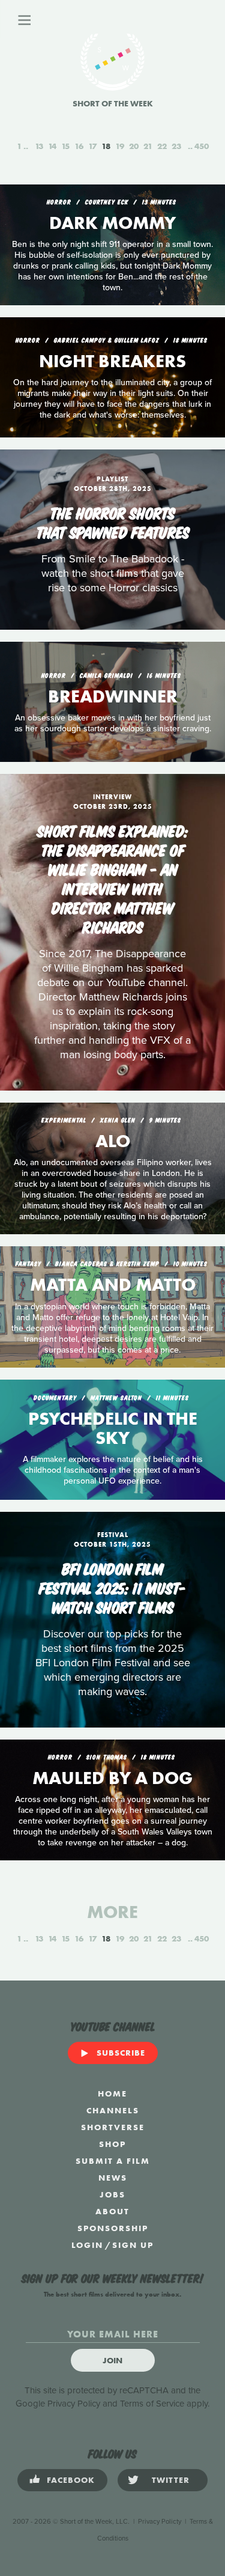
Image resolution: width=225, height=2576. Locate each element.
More (112, 1912)
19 (120, 146)
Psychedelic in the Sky (113, 1428)
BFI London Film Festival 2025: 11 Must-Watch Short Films (112, 1587)
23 (176, 146)
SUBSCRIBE (121, 2053)
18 (106, 146)
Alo (113, 1141)
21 (148, 146)
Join (112, 2360)
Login (87, 2245)
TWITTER (171, 2480)
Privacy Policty (160, 2522)
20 (134, 146)
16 (79, 146)
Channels (113, 2110)
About (112, 2211)
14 (52, 146)
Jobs (112, 2194)
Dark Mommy (112, 223)
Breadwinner (113, 696)
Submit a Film (113, 2161)
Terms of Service (152, 2404)
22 (162, 146)
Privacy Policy (74, 2404)
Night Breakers (112, 361)
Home (112, 2093)
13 (39, 146)
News (113, 2178)
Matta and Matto (113, 1285)
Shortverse (113, 2127)
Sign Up (133, 2245)
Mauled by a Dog (112, 1778)
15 (65, 146)
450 (202, 146)
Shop (112, 2144)
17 (92, 146)
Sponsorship (113, 2228)
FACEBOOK (71, 2480)
